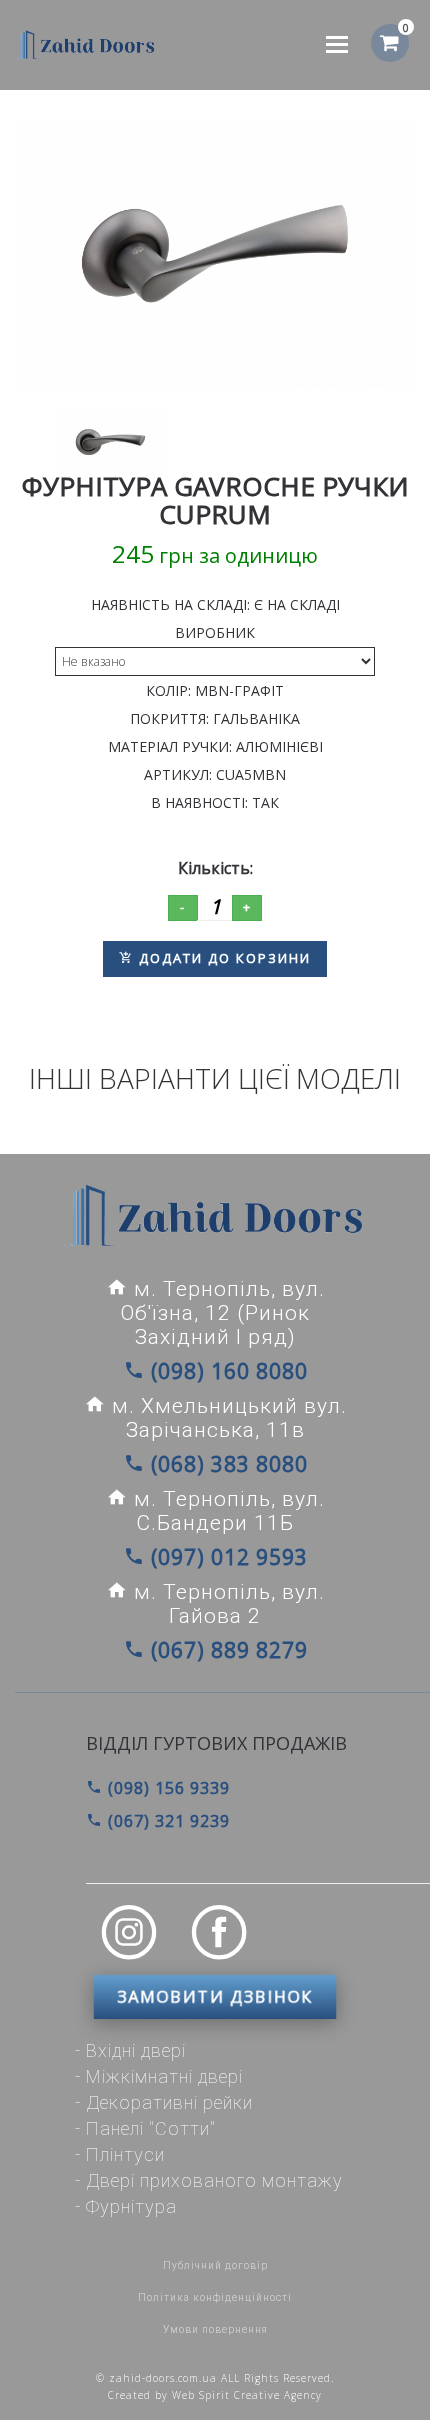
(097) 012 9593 (226, 1557)
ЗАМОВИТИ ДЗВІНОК (215, 1997)
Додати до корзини (222, 958)
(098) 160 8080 (226, 1371)
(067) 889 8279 (226, 1650)
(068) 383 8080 (226, 1464)
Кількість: (215, 868)
